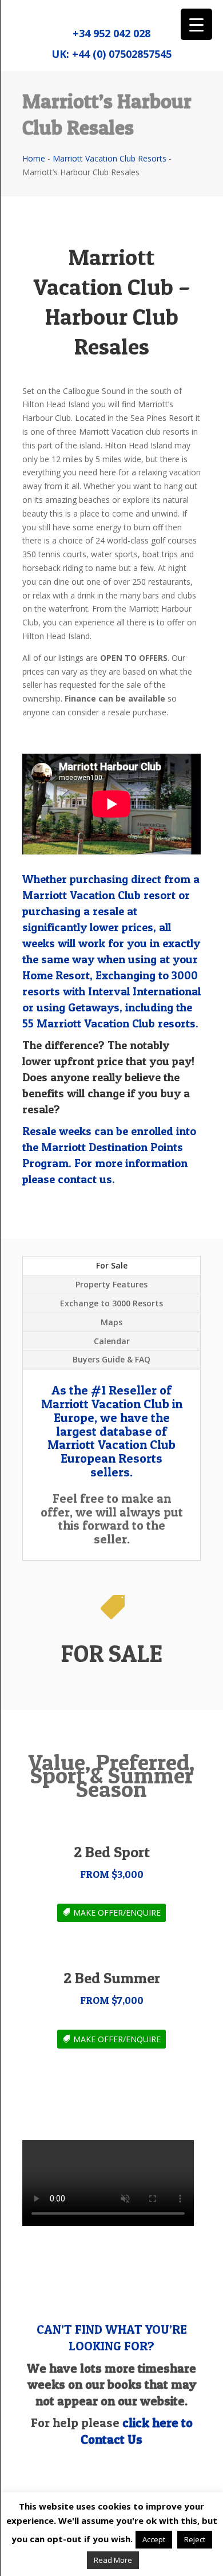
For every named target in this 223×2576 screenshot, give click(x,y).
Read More (113, 2560)
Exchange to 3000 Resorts (111, 1303)
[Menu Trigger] (196, 24)
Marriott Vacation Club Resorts (109, 158)
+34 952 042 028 (111, 33)
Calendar (112, 1341)
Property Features (111, 1284)
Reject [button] (195, 2539)
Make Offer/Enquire (117, 1913)
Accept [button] (154, 2539)
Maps (111, 1322)
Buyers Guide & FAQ (111, 1359)
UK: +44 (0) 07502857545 (111, 54)
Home (34, 158)
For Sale (112, 1265)
